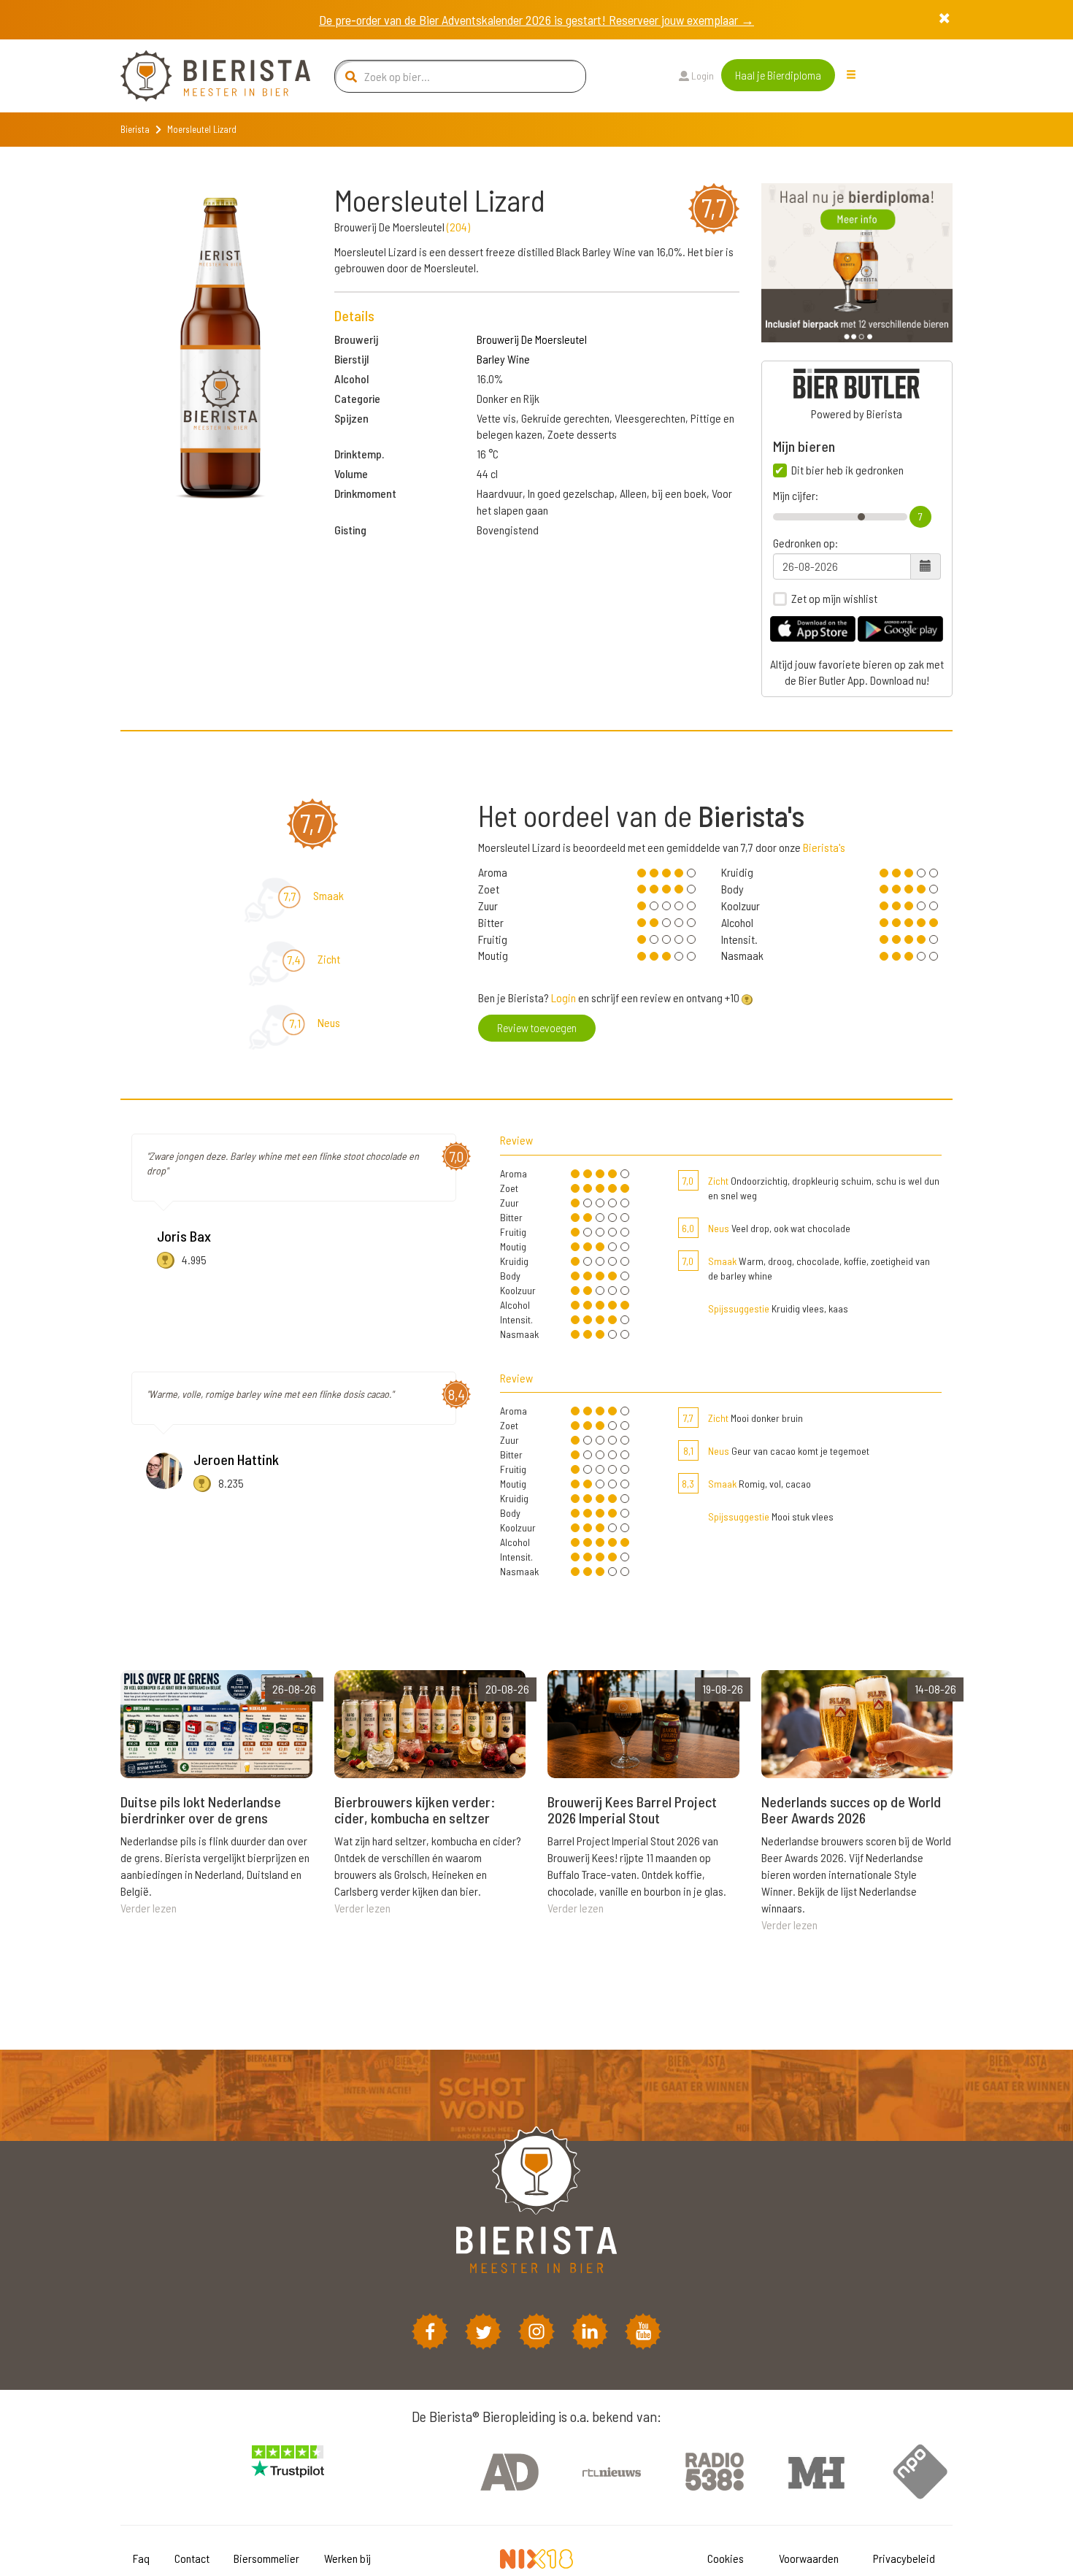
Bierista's (824, 847)
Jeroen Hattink (236, 1459)
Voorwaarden (809, 2558)
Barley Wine (503, 359)
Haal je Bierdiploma (778, 75)
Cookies (726, 2558)
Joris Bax (184, 1236)
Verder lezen (149, 1908)
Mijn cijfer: (796, 496)
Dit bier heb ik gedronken (847, 470)
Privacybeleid (904, 2558)
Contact (192, 2558)
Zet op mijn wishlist (834, 599)
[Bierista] (204, 76)
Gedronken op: (805, 543)
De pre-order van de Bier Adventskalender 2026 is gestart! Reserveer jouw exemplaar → (536, 20)
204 (458, 227)
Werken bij (347, 2558)
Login (701, 76)
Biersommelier (266, 2558)
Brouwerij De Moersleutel (532, 339)
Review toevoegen (537, 1027)
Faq (141, 2558)
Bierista (135, 129)
